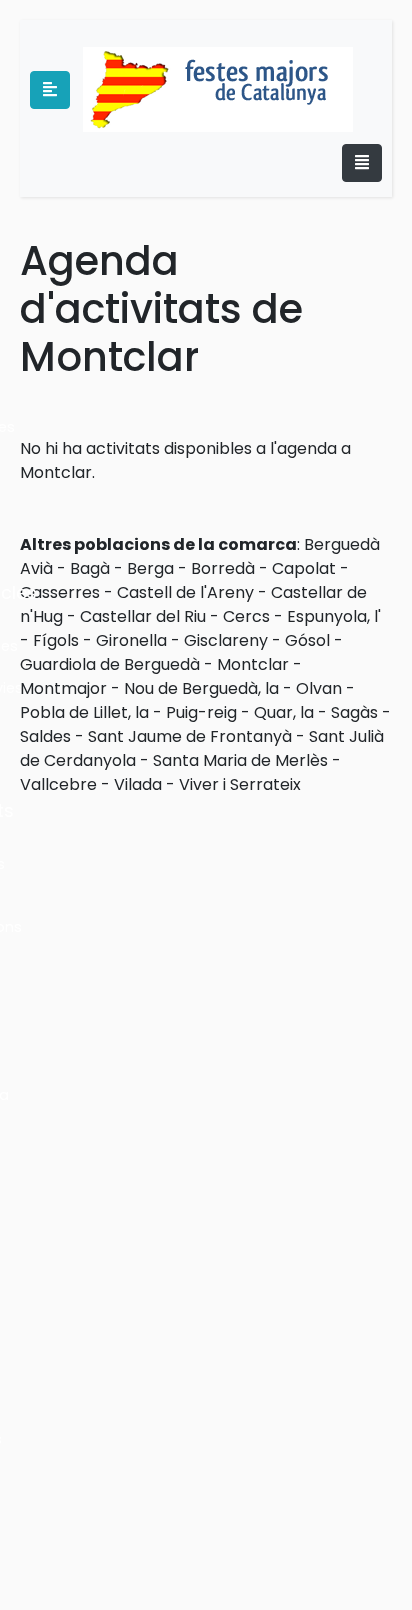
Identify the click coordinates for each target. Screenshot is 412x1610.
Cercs (246, 616)
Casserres (60, 592)
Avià (36, 568)
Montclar (253, 664)
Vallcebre (58, 784)
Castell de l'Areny (185, 592)
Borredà (223, 568)
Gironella (131, 640)
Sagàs (354, 712)
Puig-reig (201, 712)
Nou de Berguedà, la (201, 688)
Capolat (304, 568)
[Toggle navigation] (362, 163)
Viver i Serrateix (240, 784)
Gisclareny (226, 640)
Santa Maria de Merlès (240, 760)
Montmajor (63, 688)
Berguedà (342, 544)
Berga (150, 568)
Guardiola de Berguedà (110, 664)
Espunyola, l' (334, 616)
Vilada (138, 784)
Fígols (56, 640)
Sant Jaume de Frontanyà (190, 736)
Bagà (90, 568)
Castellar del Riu (143, 616)
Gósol (307, 640)
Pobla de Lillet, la (84, 712)
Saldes (45, 736)
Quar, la (284, 712)
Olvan (319, 688)
